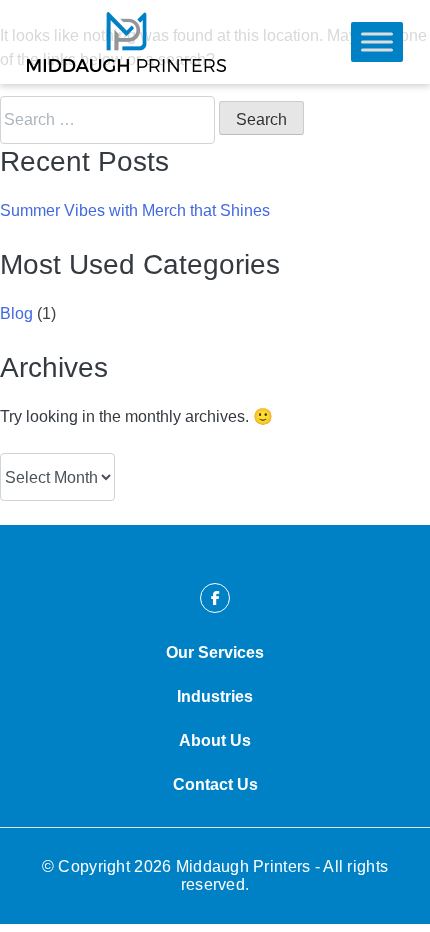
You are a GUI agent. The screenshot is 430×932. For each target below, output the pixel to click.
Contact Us (215, 784)
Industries (215, 696)
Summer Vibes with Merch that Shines (135, 210)
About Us (215, 740)
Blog (16, 313)
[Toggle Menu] (377, 41)
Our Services (215, 652)
